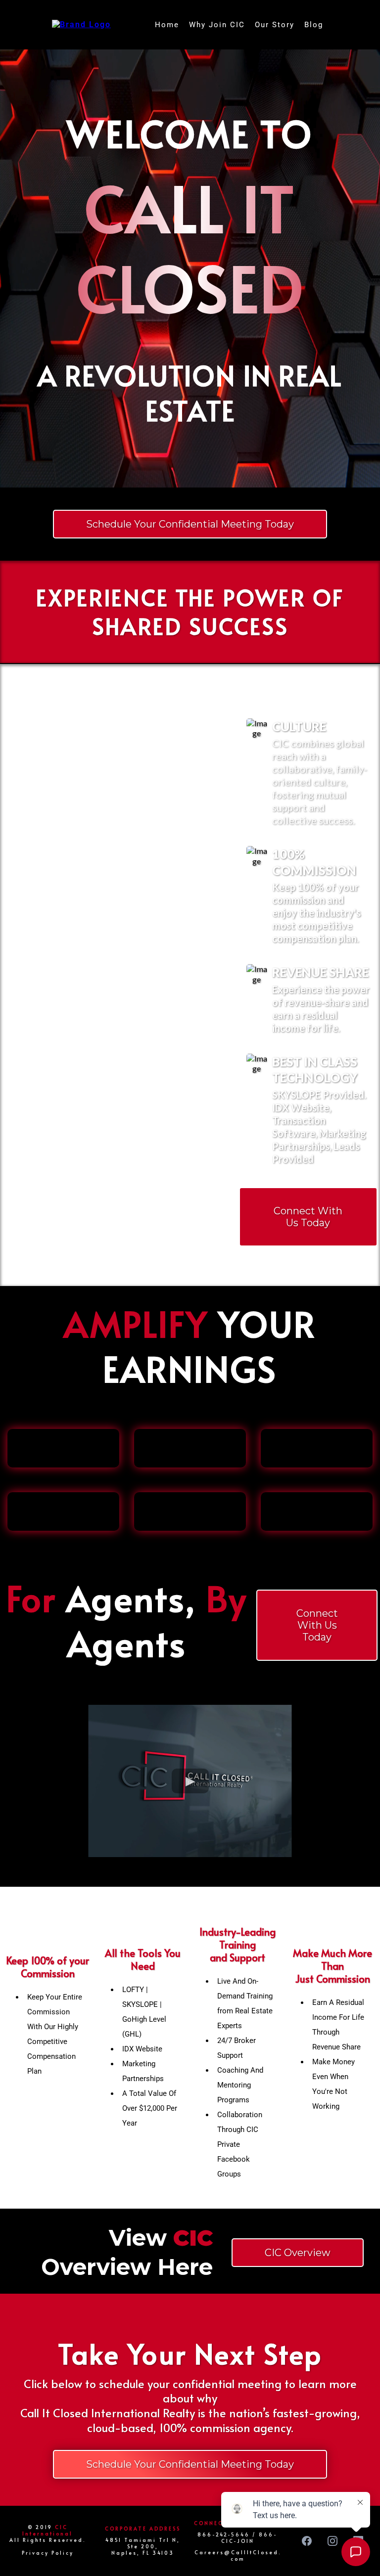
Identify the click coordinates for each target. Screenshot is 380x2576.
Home (167, 25)
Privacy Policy (48, 2553)
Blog (314, 25)
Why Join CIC (217, 25)
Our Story (275, 25)
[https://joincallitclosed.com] (81, 24)
